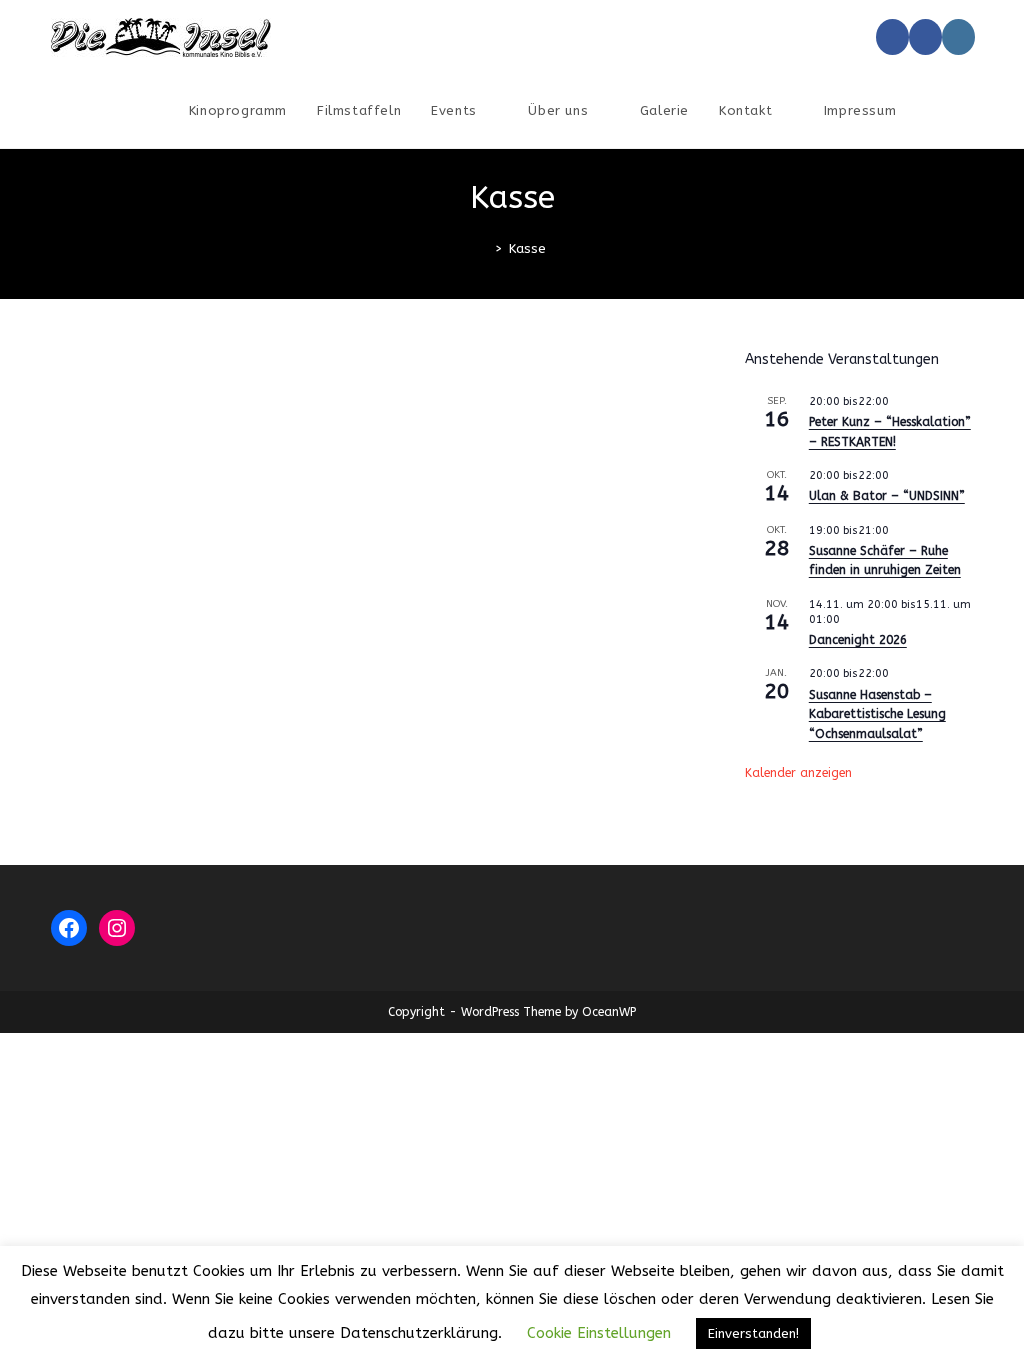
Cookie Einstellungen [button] (599, 1333)
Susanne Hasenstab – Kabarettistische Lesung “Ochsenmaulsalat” (877, 714)
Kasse (527, 248)
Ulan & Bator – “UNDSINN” (887, 496)
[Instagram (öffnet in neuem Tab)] (958, 37)
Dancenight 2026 (858, 640)
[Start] (484, 248)
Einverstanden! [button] (753, 1333)
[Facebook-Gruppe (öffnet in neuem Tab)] (925, 37)
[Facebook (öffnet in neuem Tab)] (892, 37)
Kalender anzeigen (798, 773)
